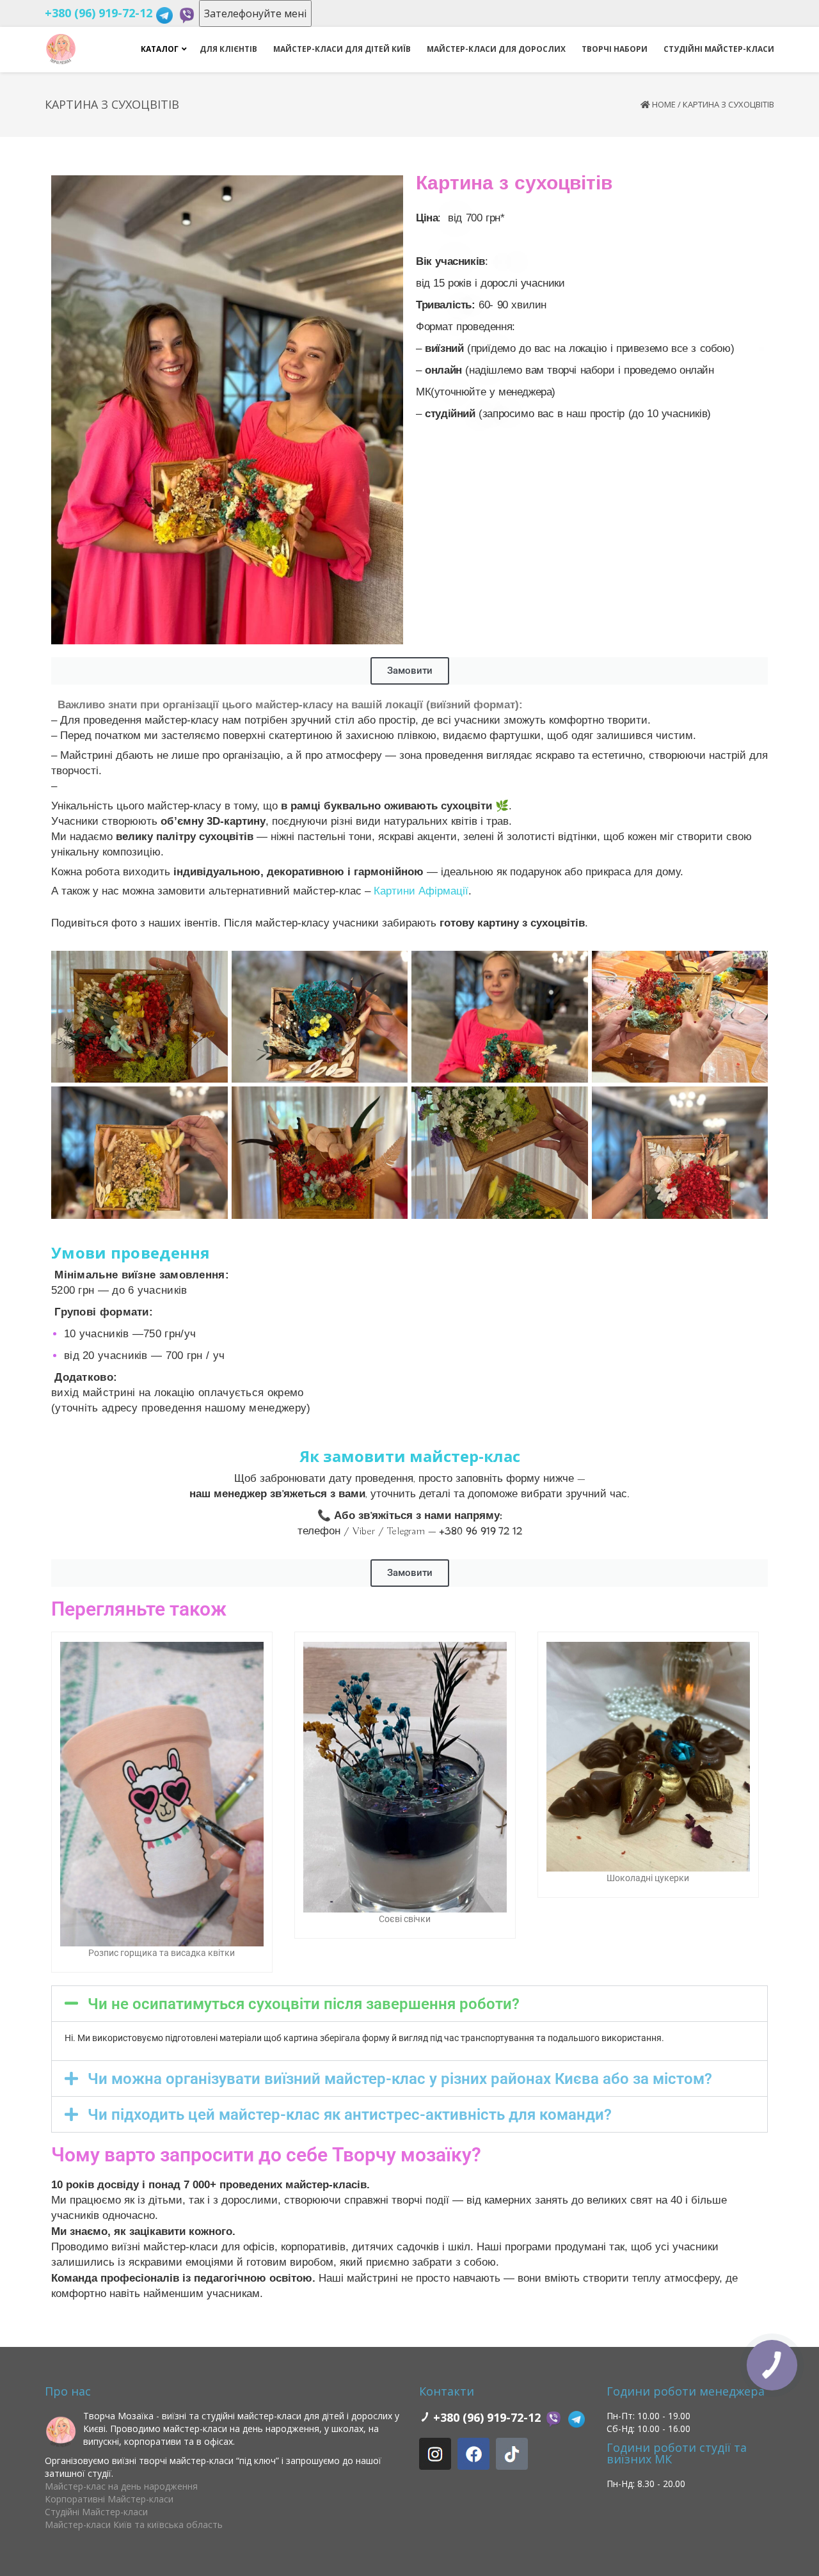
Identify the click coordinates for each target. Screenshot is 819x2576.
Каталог (160, 49)
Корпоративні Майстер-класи (109, 2499)
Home (664, 104)
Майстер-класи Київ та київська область (134, 2524)
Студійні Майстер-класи (96, 2512)
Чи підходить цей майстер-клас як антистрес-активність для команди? (350, 2115)
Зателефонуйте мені (255, 13)
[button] (409, 2004)
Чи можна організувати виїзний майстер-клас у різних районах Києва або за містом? (400, 2079)
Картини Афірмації (421, 891)
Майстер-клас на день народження (121, 2486)
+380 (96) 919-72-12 (99, 13)
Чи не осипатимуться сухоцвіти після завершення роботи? (304, 2004)
